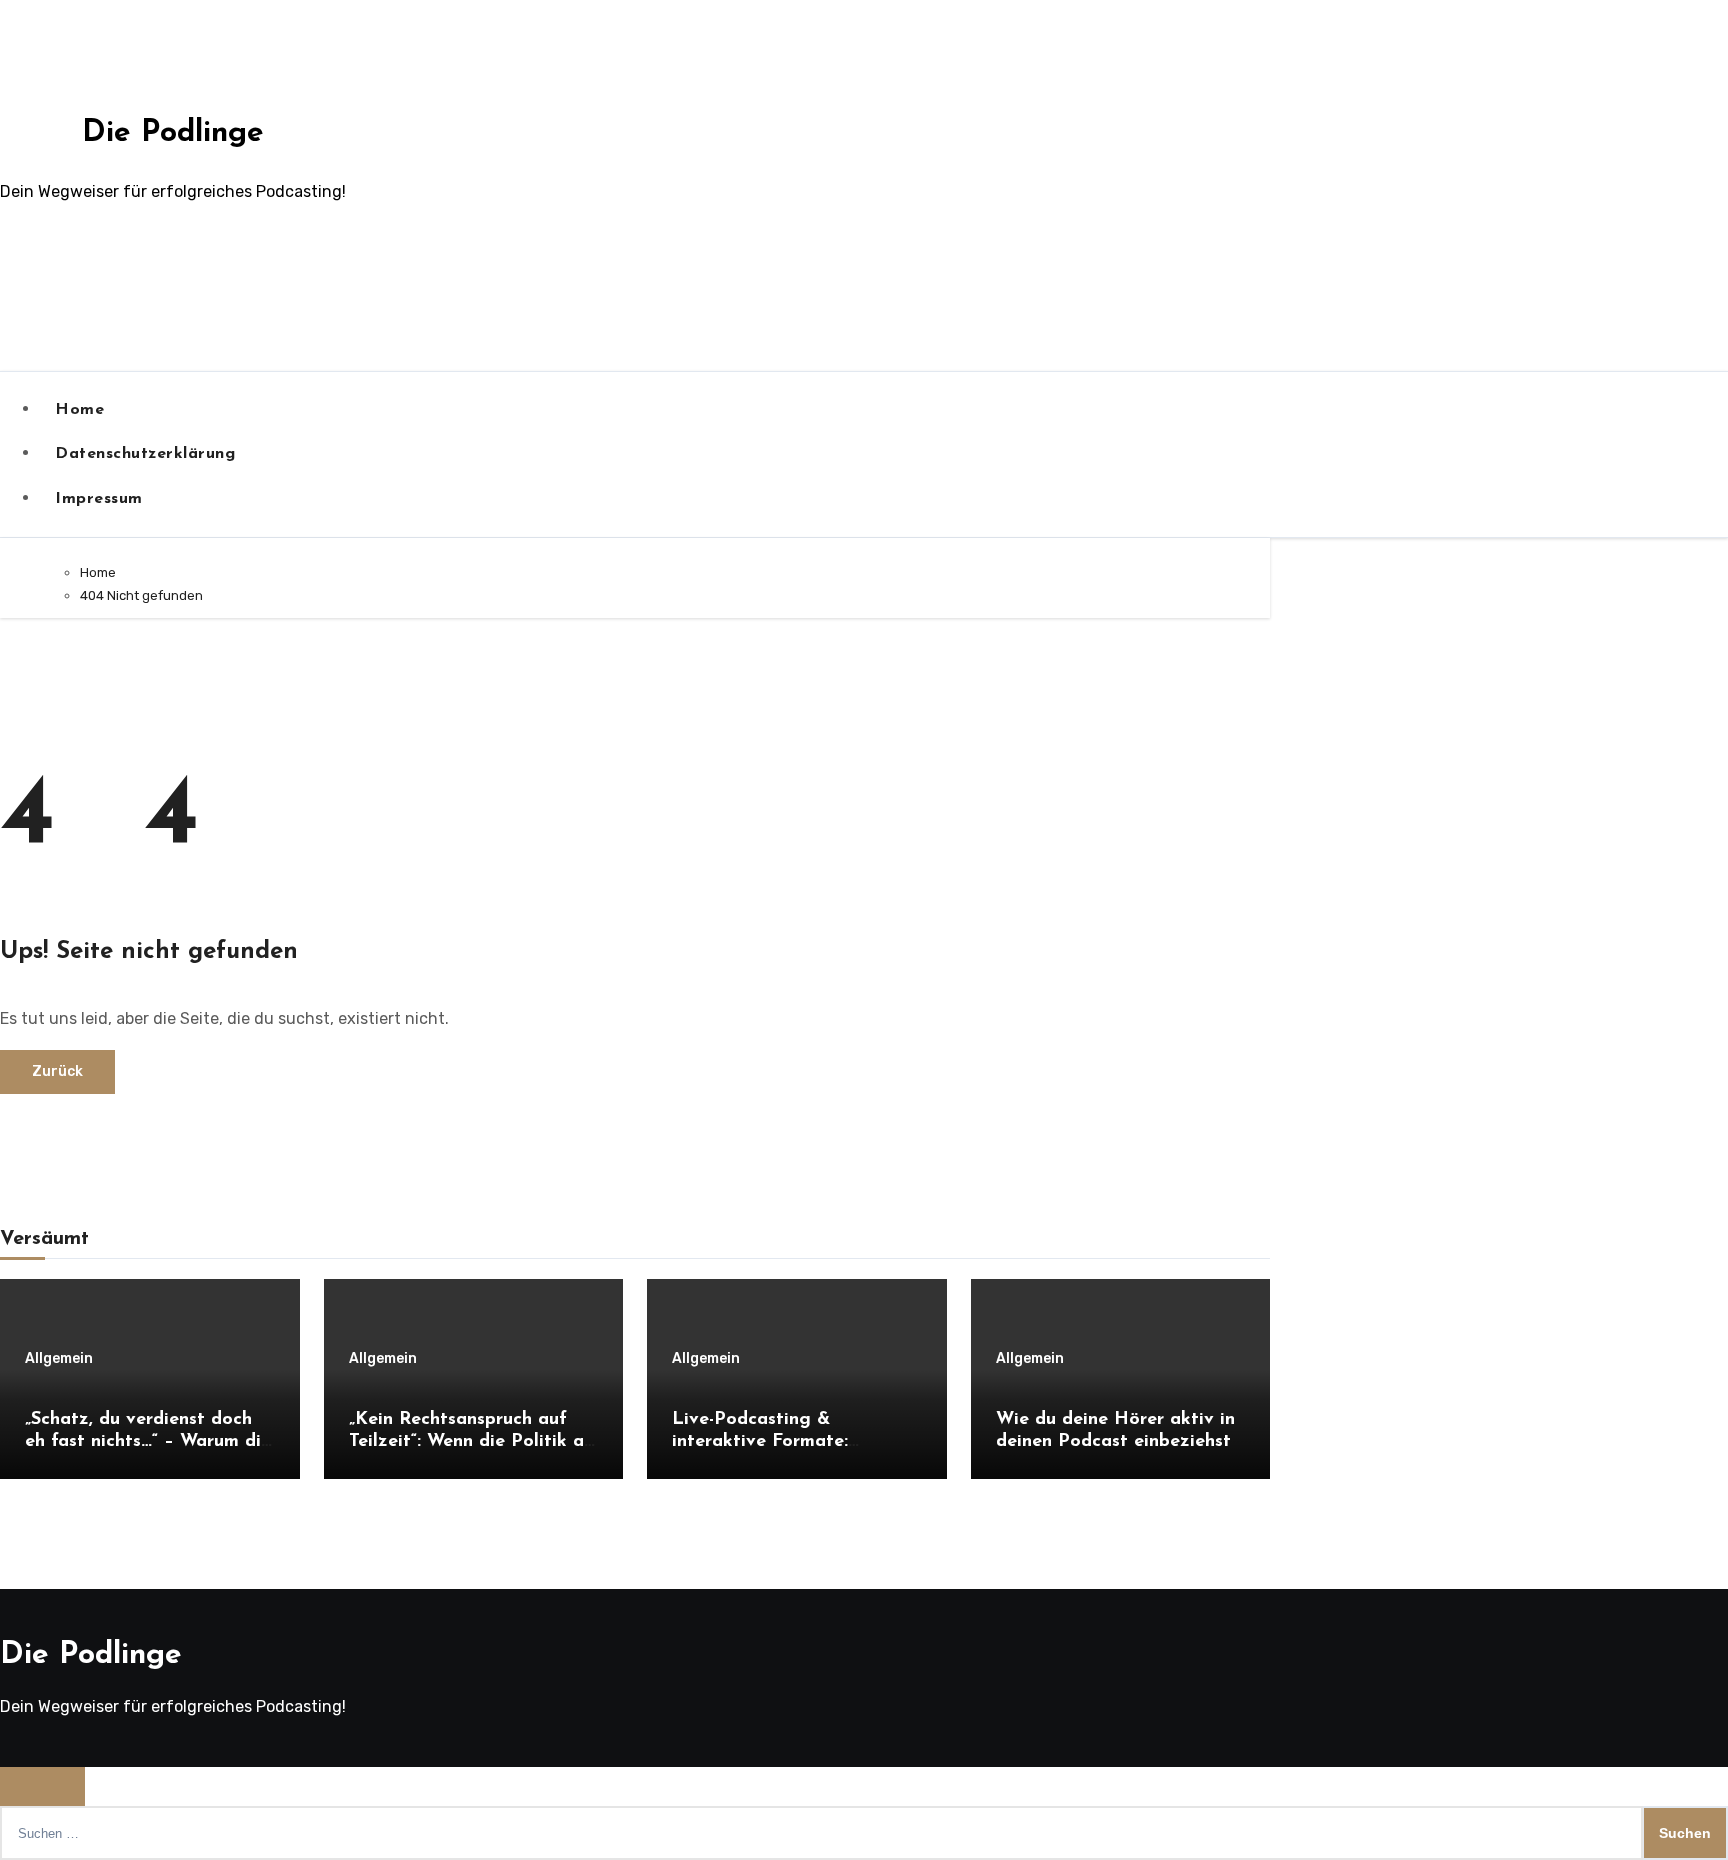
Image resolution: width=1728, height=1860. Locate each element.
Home (79, 410)
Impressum (99, 499)
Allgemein (59, 1359)
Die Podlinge (173, 133)
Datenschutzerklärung (145, 454)
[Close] (42, 1786)
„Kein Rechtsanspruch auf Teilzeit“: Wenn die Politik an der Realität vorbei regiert (471, 1441)
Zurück (57, 1071)
